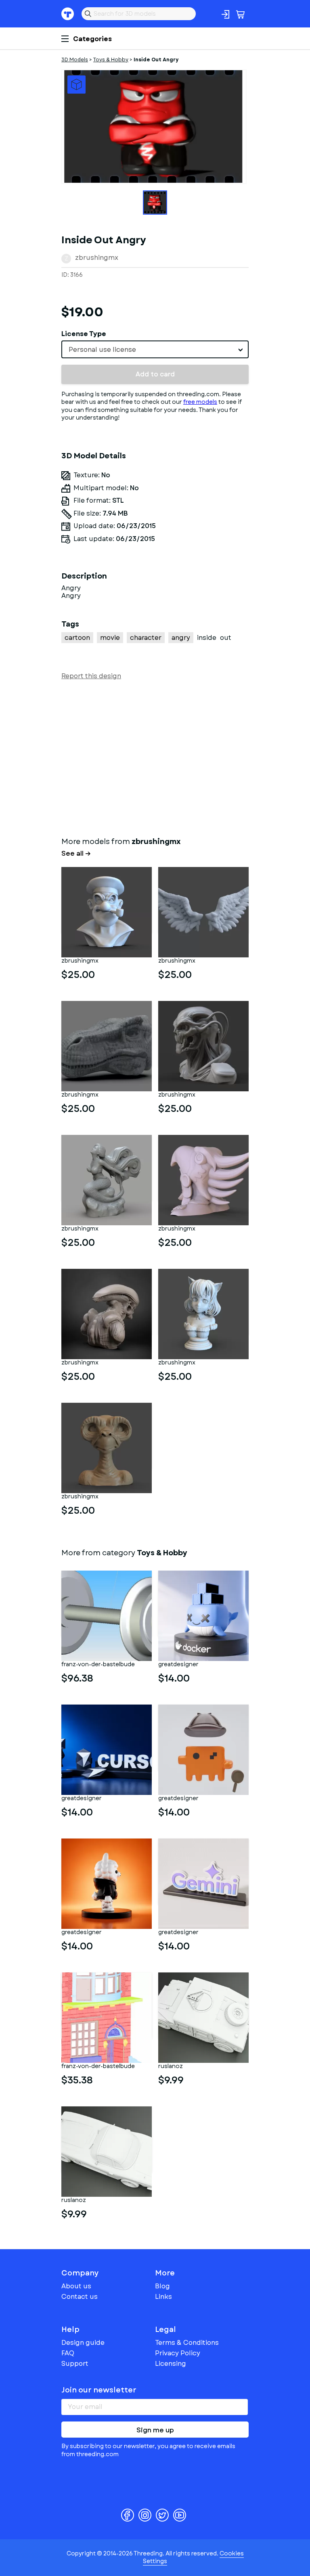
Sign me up (155, 2430)
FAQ (68, 2353)
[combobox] (155, 349)
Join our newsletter (99, 2390)
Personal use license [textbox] (102, 350)
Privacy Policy (178, 2353)
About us (76, 2286)
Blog (162, 2286)
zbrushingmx (97, 258)
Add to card (155, 374)
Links (163, 2297)
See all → (76, 854)
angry (181, 638)
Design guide (83, 2343)
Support (75, 2364)
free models (200, 402)
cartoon (77, 638)
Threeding (68, 14)
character (146, 638)
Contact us (80, 2297)
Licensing (171, 2364)
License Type (84, 334)
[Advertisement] (155, 757)
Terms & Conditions (187, 2343)
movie (110, 638)
